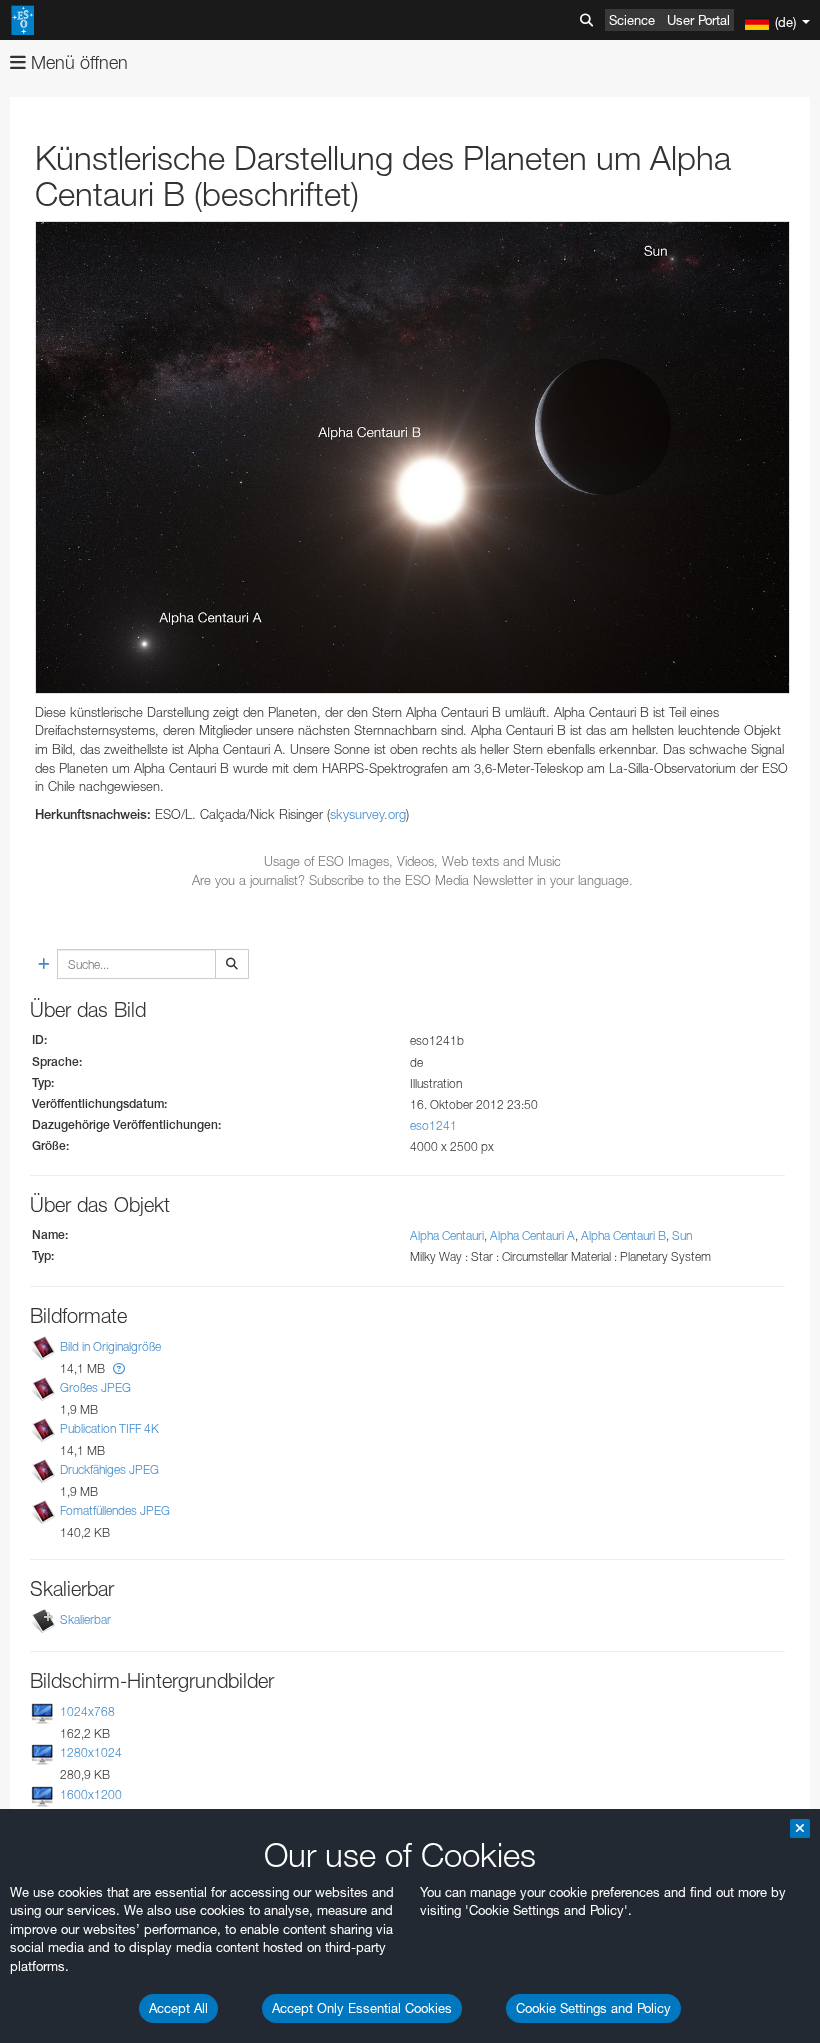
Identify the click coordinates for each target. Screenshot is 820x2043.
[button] (119, 1368)
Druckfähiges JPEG (109, 1469)
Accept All (178, 2008)
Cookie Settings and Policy (593, 2008)
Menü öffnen (77, 62)
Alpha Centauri (447, 1235)
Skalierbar (85, 1619)
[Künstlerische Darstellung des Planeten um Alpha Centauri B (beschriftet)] (412, 457)
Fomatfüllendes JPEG (115, 1510)
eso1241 (433, 1125)
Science (632, 20)
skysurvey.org (368, 814)
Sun (682, 1235)
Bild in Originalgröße (110, 1346)
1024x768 (87, 1711)
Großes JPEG (95, 1387)
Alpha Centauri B (623, 1235)
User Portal (698, 20)
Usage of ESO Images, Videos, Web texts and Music (412, 861)
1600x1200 (91, 1794)
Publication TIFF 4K (109, 1428)
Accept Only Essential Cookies (362, 2008)
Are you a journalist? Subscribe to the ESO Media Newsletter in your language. (412, 880)
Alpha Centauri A (532, 1235)
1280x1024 (91, 1752)
